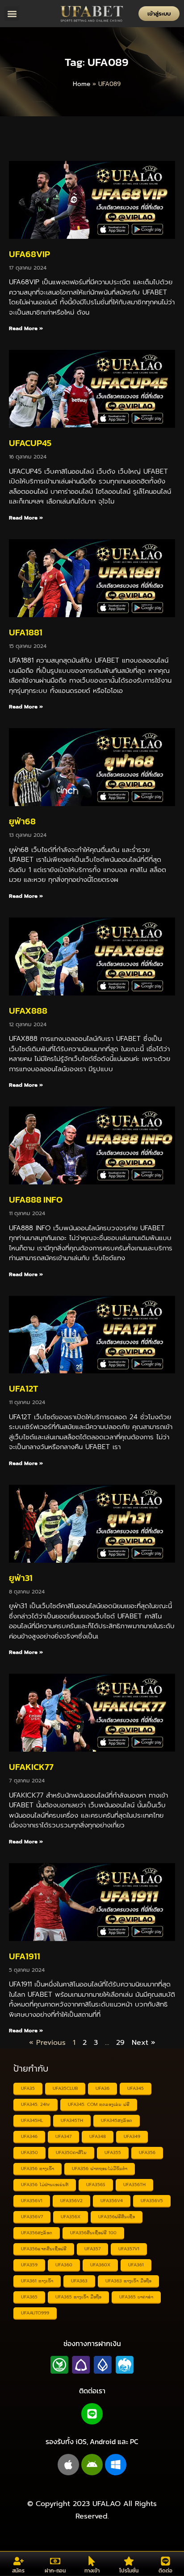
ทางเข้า (92, 2571)
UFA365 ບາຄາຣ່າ (136, 2297)
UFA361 (136, 2265)
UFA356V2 (71, 2201)
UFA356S (96, 2185)
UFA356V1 (32, 2201)
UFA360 (64, 2265)
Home (82, 84)
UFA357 (92, 2249)
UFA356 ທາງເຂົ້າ (38, 2169)
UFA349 (132, 2136)
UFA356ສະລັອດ (37, 2233)
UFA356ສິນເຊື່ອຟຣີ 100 (93, 2233)
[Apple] (68, 2465)
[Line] (92, 2414)
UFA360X (100, 2265)
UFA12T (23, 1388)
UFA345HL (32, 2120)
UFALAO (107, 2504)
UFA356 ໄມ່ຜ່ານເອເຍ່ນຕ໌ (45, 2185)
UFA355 (113, 2152)
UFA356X (71, 2217)
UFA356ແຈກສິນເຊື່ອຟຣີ (44, 2249)
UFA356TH (134, 2185)
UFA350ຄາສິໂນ (71, 2152)
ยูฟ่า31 (21, 1578)
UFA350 (29, 2152)
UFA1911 (25, 1956)
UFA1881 (26, 632)
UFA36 (102, 2088)
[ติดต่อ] (165, 2561)
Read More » (26, 328)
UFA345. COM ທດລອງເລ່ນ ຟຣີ (99, 2104)
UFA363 (79, 2281)
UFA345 (136, 2088)
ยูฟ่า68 (22, 821)
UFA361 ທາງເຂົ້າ (37, 2281)
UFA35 (28, 2088)
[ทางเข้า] (92, 2561)
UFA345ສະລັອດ (117, 2120)
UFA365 (29, 2297)
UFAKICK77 (31, 1767)
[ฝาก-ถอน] (55, 2561)
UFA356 (147, 2152)
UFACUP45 (30, 443)
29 (120, 2043)
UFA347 (63, 2136)
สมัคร (18, 2571)
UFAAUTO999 (35, 2313)
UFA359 (29, 2265)
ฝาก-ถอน (55, 2571)
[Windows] (116, 2465)
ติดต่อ (165, 2571)
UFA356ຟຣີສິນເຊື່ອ (117, 2217)
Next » (144, 2043)
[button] (12, 14)
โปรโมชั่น (129, 2571)
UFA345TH (72, 2120)
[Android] (92, 2465)
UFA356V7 (32, 2217)
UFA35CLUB (65, 2088)
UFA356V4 (112, 2201)
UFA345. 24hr (36, 2104)
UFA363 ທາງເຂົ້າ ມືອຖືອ (128, 2281)
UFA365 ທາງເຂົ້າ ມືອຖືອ (78, 2297)
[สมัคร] (19, 2561)
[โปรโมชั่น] (129, 2561)
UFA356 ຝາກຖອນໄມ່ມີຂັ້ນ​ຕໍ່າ (100, 2169)
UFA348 (98, 2136)
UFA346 (29, 2136)
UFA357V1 (129, 2249)
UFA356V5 (152, 2201)
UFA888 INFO (36, 1200)
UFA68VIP (29, 254)
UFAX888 (28, 1011)
